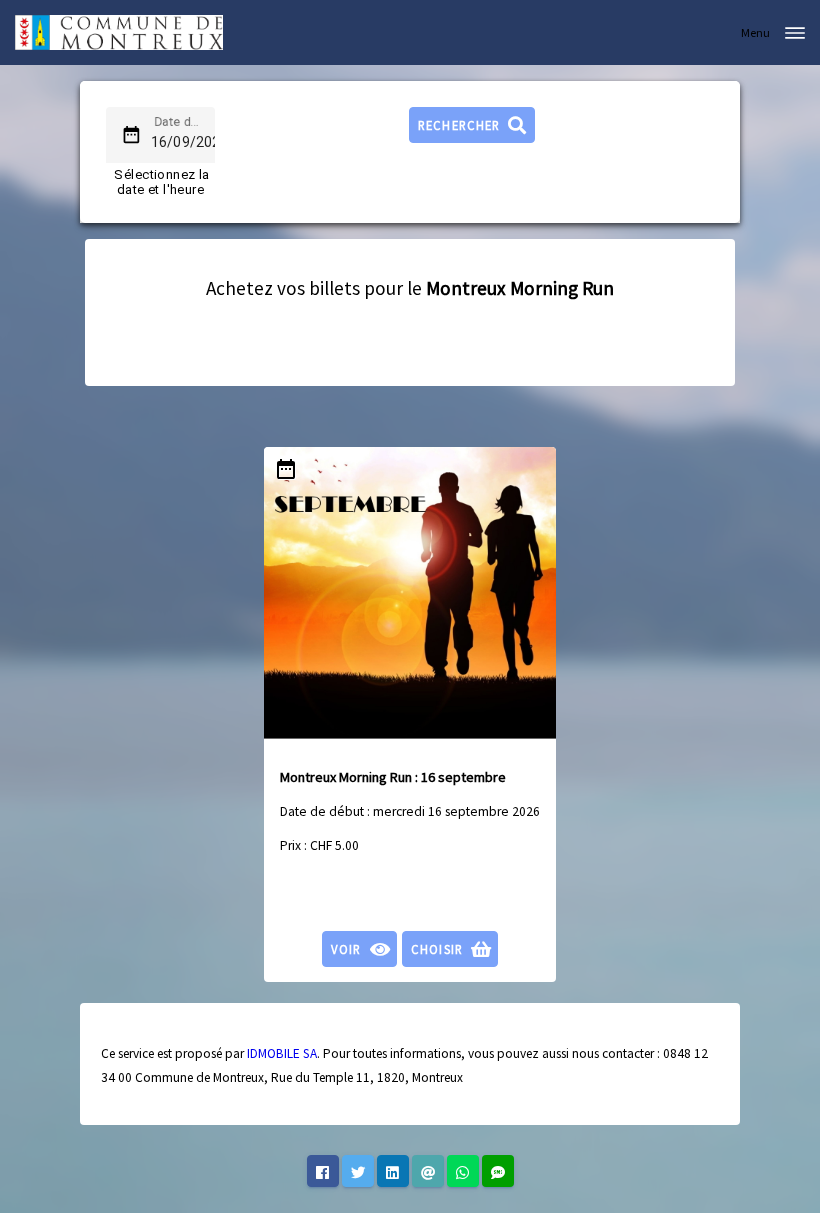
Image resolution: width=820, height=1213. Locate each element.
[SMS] (498, 1171)
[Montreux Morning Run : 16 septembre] (410, 593)
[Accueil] (119, 32)
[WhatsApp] (463, 1171)
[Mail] (428, 1171)
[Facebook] (323, 1171)
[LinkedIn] (393, 1171)
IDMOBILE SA (282, 1053)
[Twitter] (358, 1171)
